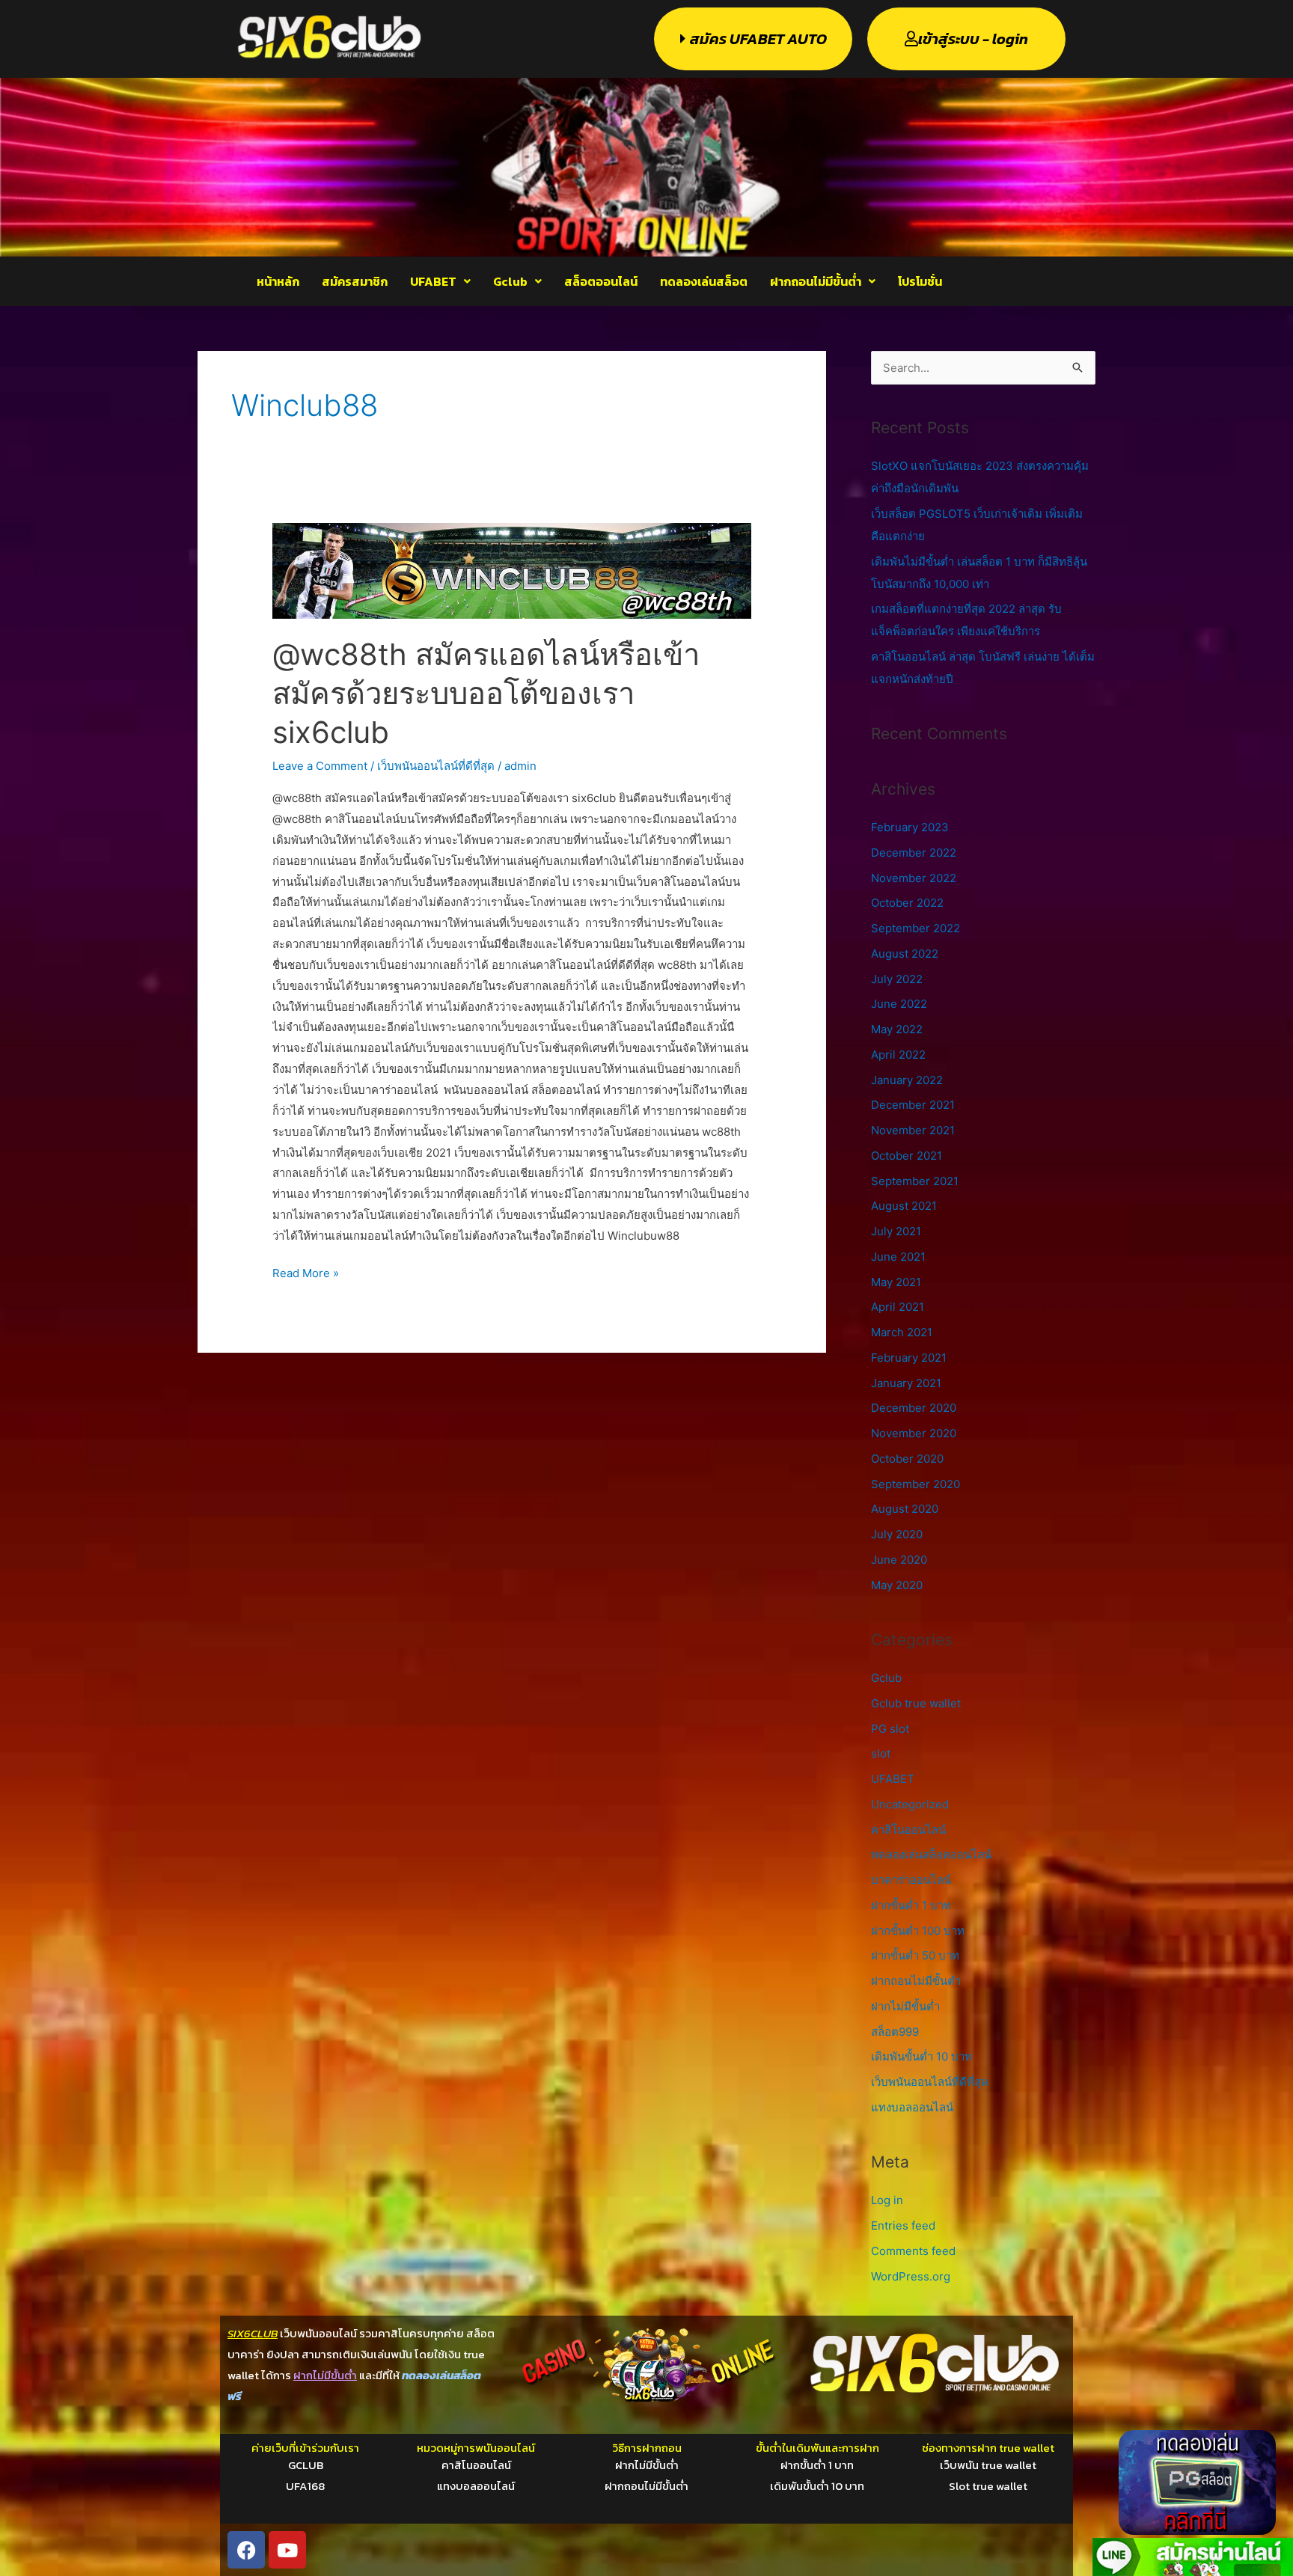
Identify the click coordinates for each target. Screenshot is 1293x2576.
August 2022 (905, 954)
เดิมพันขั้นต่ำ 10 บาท (921, 2056)
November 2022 (914, 878)
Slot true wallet (988, 2486)
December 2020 (914, 1408)
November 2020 (914, 1433)
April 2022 (898, 1055)
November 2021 (913, 1130)
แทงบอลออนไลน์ (912, 2107)
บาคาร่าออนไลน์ (911, 1880)
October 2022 (907, 903)
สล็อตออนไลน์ (601, 281)
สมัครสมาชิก (355, 281)
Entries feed (903, 2225)
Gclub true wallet (916, 1703)
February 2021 (909, 1358)
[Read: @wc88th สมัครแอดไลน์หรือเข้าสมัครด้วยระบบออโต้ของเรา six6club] (512, 570)
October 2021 (907, 1156)
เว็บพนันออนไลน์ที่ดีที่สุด (436, 766)
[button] (440, 281)
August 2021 (904, 1206)
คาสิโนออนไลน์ (908, 1830)
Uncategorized (910, 1804)
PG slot (890, 1729)
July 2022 (897, 979)
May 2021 (896, 1282)
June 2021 (898, 1257)
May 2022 (897, 1029)
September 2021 (915, 1181)
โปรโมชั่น (920, 281)
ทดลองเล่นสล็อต (704, 281)
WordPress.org (911, 2276)
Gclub (510, 281)
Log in (887, 2200)
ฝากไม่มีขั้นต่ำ (905, 2006)
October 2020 (907, 1459)
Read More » (306, 1272)
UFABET (433, 281)
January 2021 (906, 1383)
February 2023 (910, 827)
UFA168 (305, 2486)
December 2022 (914, 853)
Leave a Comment (320, 766)
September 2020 (916, 1484)
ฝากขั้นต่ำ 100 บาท (918, 1931)
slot (881, 1753)
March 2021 (902, 1332)
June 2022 (899, 1004)
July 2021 (896, 1231)
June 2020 (899, 1560)
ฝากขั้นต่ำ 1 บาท (911, 1905)
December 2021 (913, 1105)
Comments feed (913, 2251)
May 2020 (897, 1585)
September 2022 (916, 928)
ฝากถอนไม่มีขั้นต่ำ (816, 281)
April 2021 (898, 1307)
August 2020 (905, 1509)
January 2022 (907, 1080)
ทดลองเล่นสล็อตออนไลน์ (931, 1854)
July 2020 (897, 1534)
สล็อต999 (895, 2032)
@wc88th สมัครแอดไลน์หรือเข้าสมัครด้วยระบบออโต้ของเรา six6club (486, 693)
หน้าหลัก (278, 281)
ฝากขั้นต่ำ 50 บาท (915, 1955)
